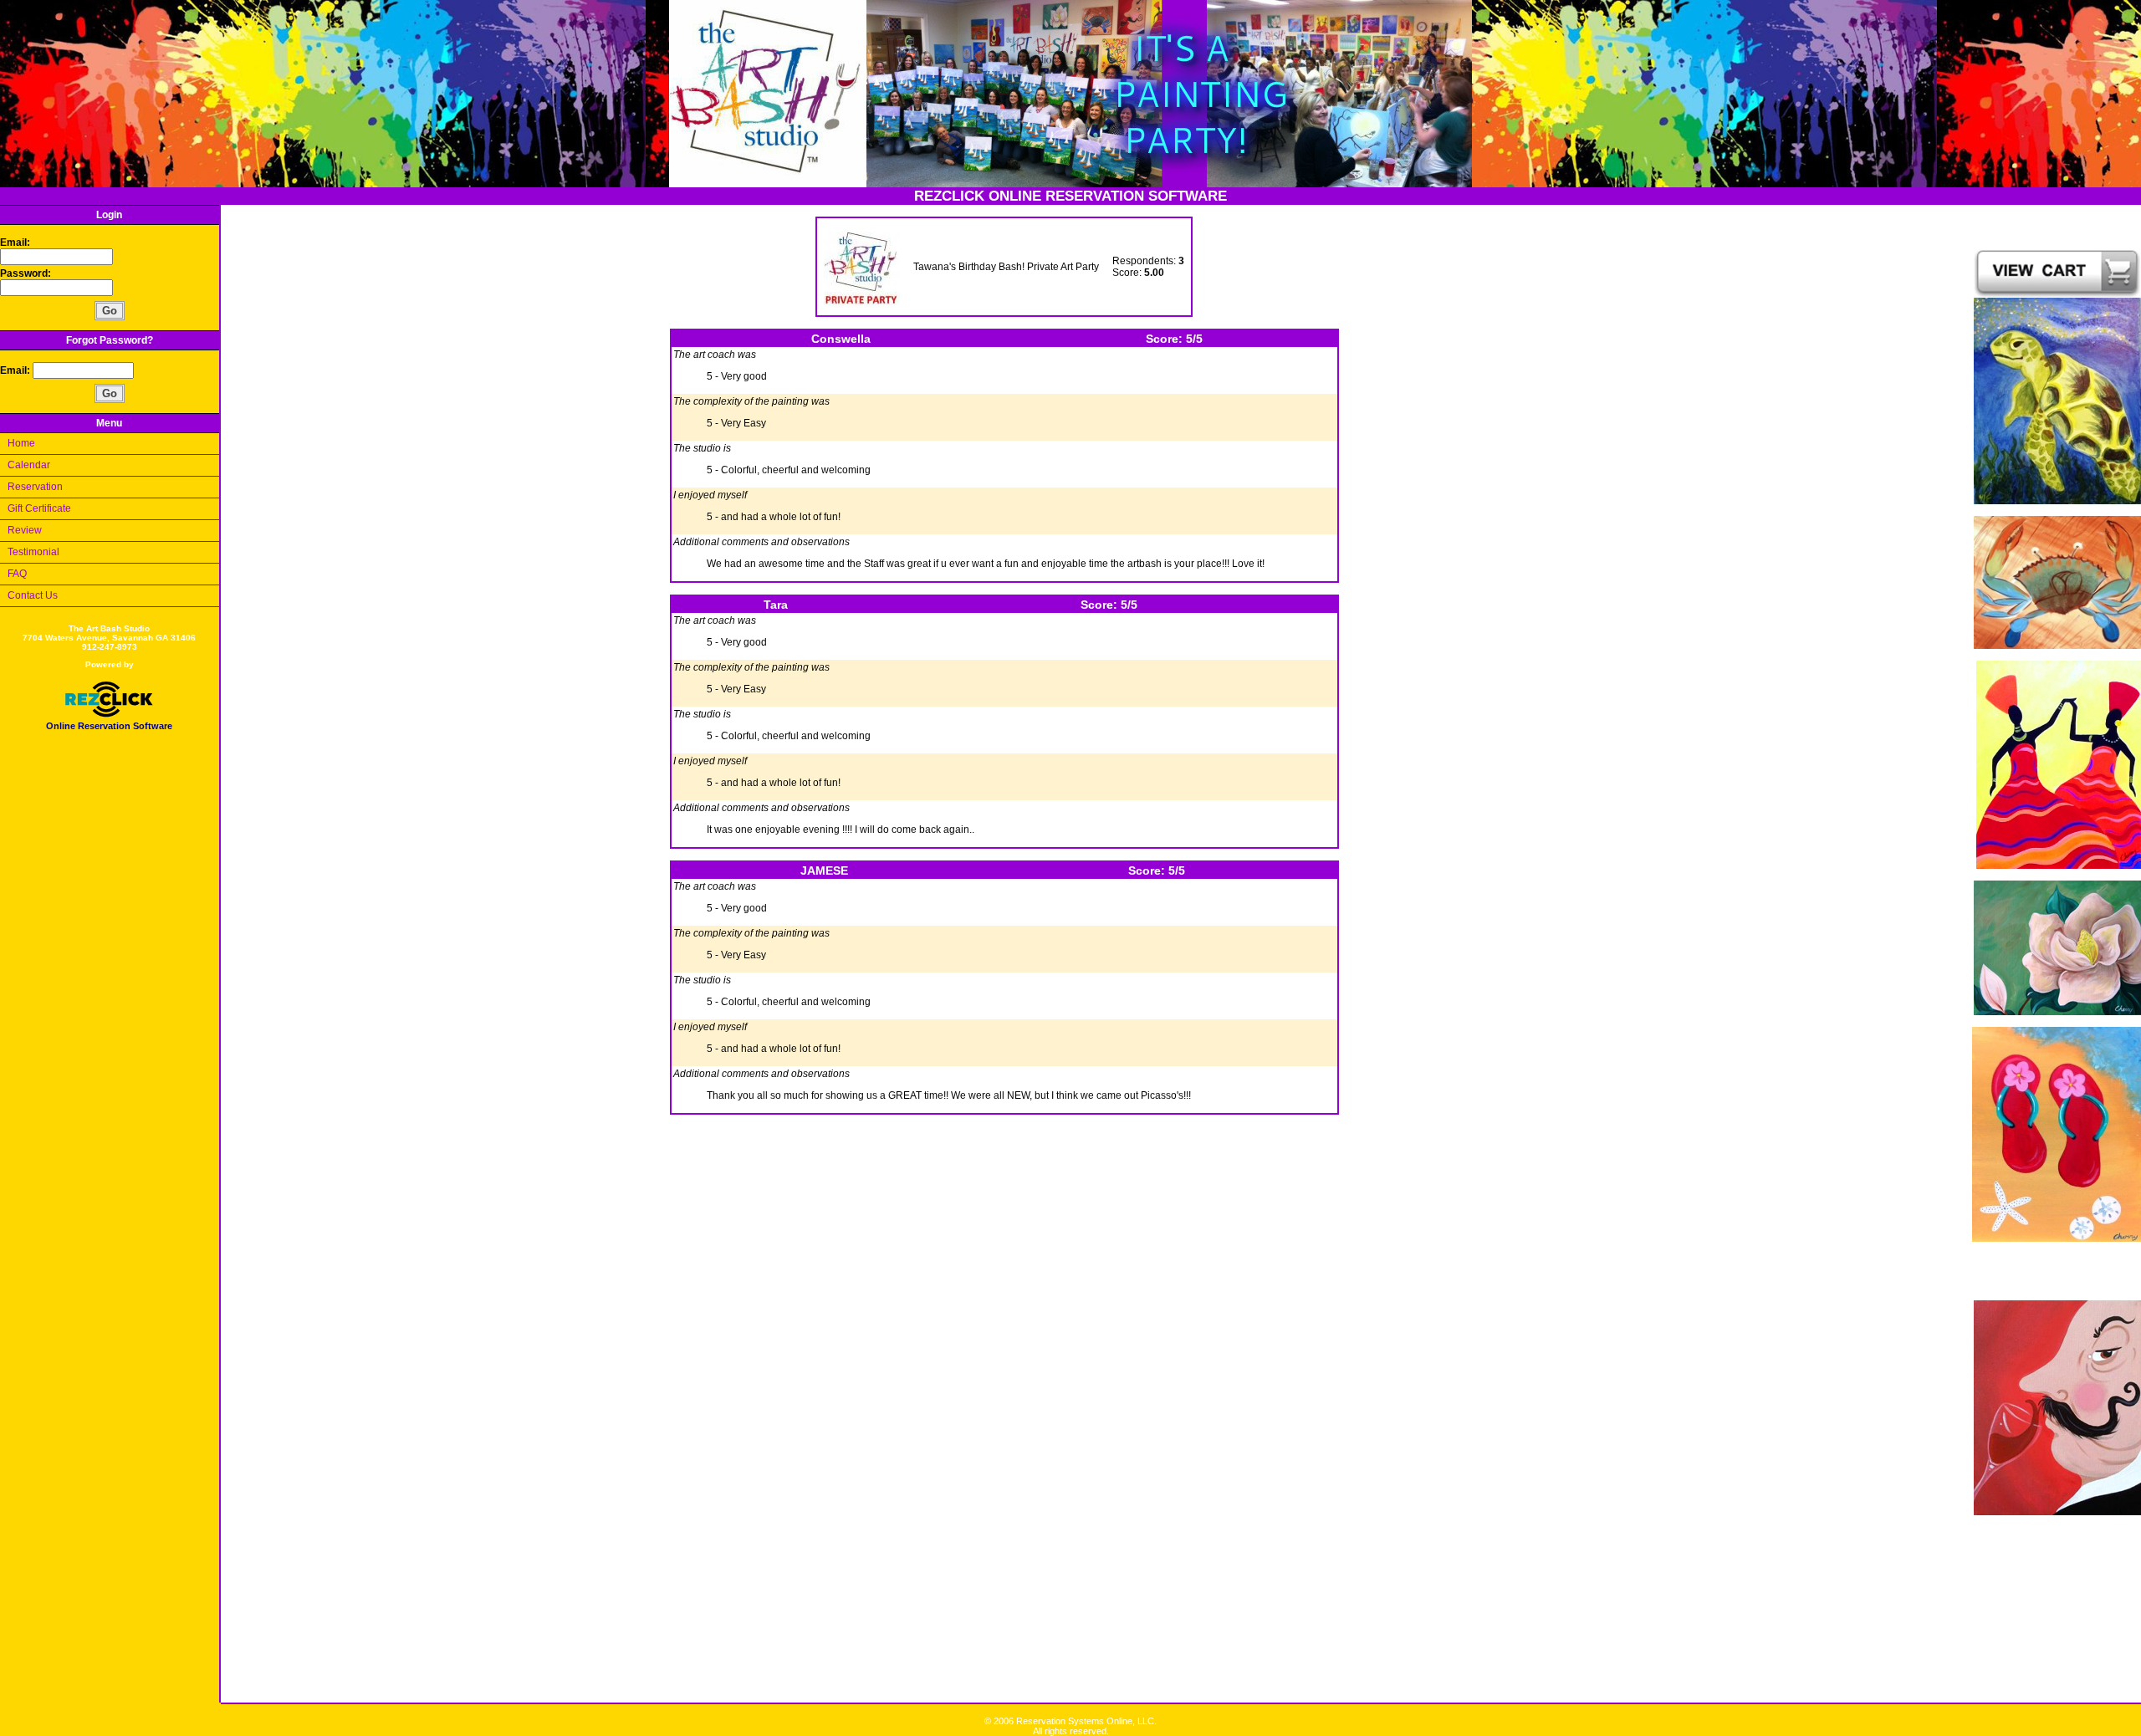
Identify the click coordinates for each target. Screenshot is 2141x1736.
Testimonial (33, 552)
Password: (27, 273)
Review (25, 530)
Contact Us (33, 595)
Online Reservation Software (109, 726)
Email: (15, 243)
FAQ (17, 574)
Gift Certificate (39, 508)
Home (21, 443)
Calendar (29, 465)
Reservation (35, 487)
